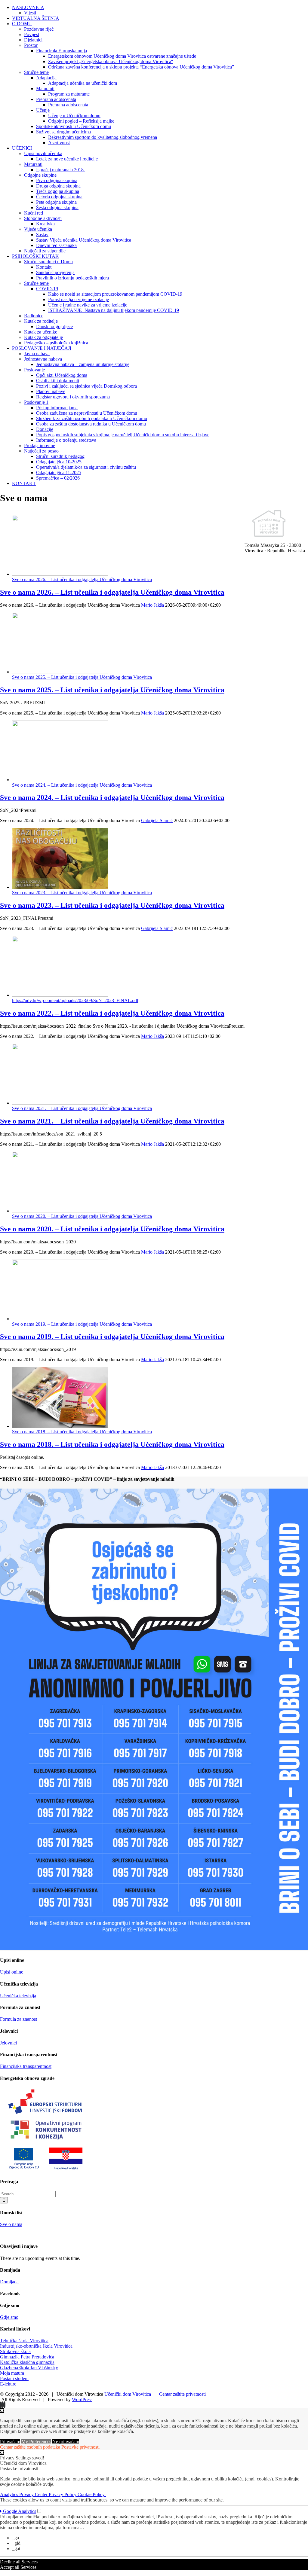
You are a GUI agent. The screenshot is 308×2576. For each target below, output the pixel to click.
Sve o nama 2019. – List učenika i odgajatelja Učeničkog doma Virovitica (82, 1324)
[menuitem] (160, 10)
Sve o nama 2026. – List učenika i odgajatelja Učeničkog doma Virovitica (82, 579)
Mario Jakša (152, 605)
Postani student (14, 2378)
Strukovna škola (15, 2351)
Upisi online (12, 1972)
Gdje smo (9, 2317)
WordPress (82, 2399)
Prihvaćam (10, 2442)
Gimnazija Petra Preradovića (27, 2357)
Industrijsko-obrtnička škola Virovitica (36, 2346)
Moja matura (12, 2373)
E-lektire (8, 2384)
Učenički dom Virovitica (128, 2394)
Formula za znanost (18, 2019)
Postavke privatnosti (80, 2447)
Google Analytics (19, 2511)
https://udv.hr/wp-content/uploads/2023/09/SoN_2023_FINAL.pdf (75, 1000)
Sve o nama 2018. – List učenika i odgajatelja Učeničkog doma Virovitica (82, 1432)
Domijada (9, 2282)
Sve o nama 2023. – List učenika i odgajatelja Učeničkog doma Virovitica (82, 893)
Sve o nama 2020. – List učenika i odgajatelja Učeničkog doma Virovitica (82, 1216)
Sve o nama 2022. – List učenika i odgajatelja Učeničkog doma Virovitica (112, 1013)
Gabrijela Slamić (157, 820)
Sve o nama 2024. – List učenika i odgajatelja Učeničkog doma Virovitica (82, 785)
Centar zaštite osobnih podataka (30, 2447)
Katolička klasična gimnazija (27, 2362)
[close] (2, 2452)
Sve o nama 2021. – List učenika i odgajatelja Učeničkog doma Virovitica (82, 1108)
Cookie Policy (92, 2494)
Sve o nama (11, 2224)
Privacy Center (34, 2494)
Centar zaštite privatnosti (182, 2394)
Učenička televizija (18, 1996)
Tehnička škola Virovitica (24, 2341)
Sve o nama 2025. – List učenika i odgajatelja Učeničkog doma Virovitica (82, 677)
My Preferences (36, 2442)
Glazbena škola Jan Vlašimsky (29, 2368)
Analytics (10, 2494)
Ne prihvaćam (66, 2442)
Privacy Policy (63, 2494)
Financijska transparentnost (26, 2066)
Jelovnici (8, 2043)
